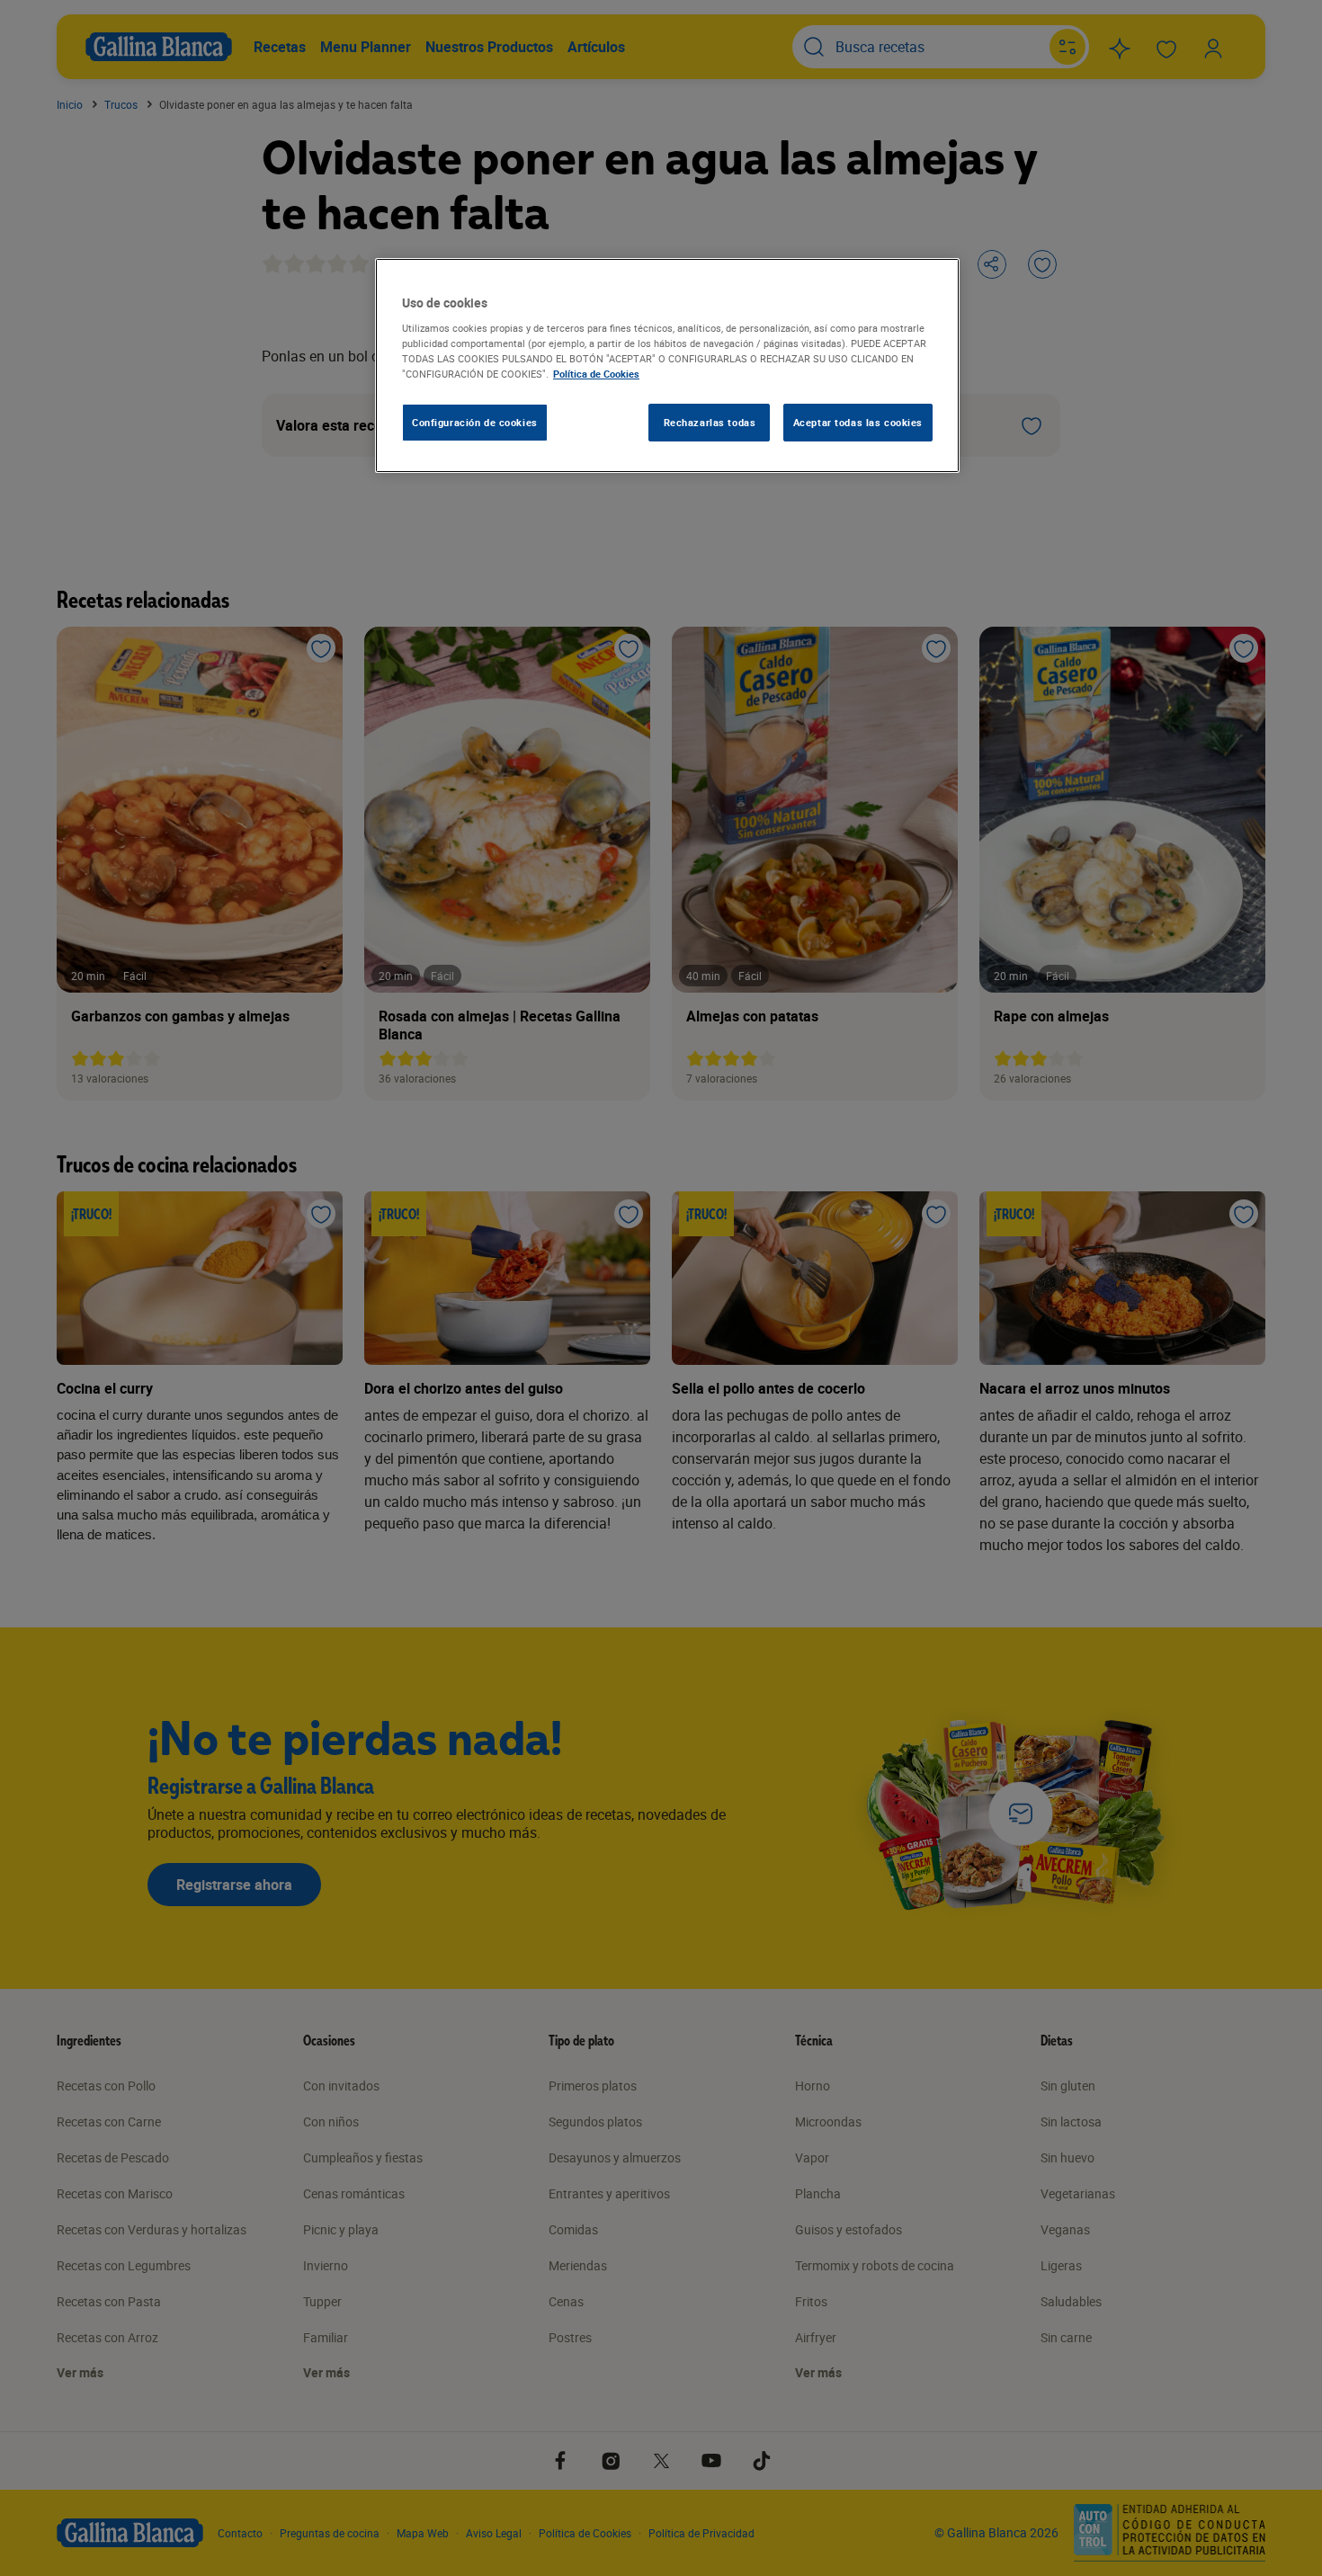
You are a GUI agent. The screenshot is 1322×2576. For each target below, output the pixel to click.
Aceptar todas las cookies (858, 422)
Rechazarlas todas (710, 422)
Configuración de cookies (475, 422)
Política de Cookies (596, 374)
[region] (667, 366)
